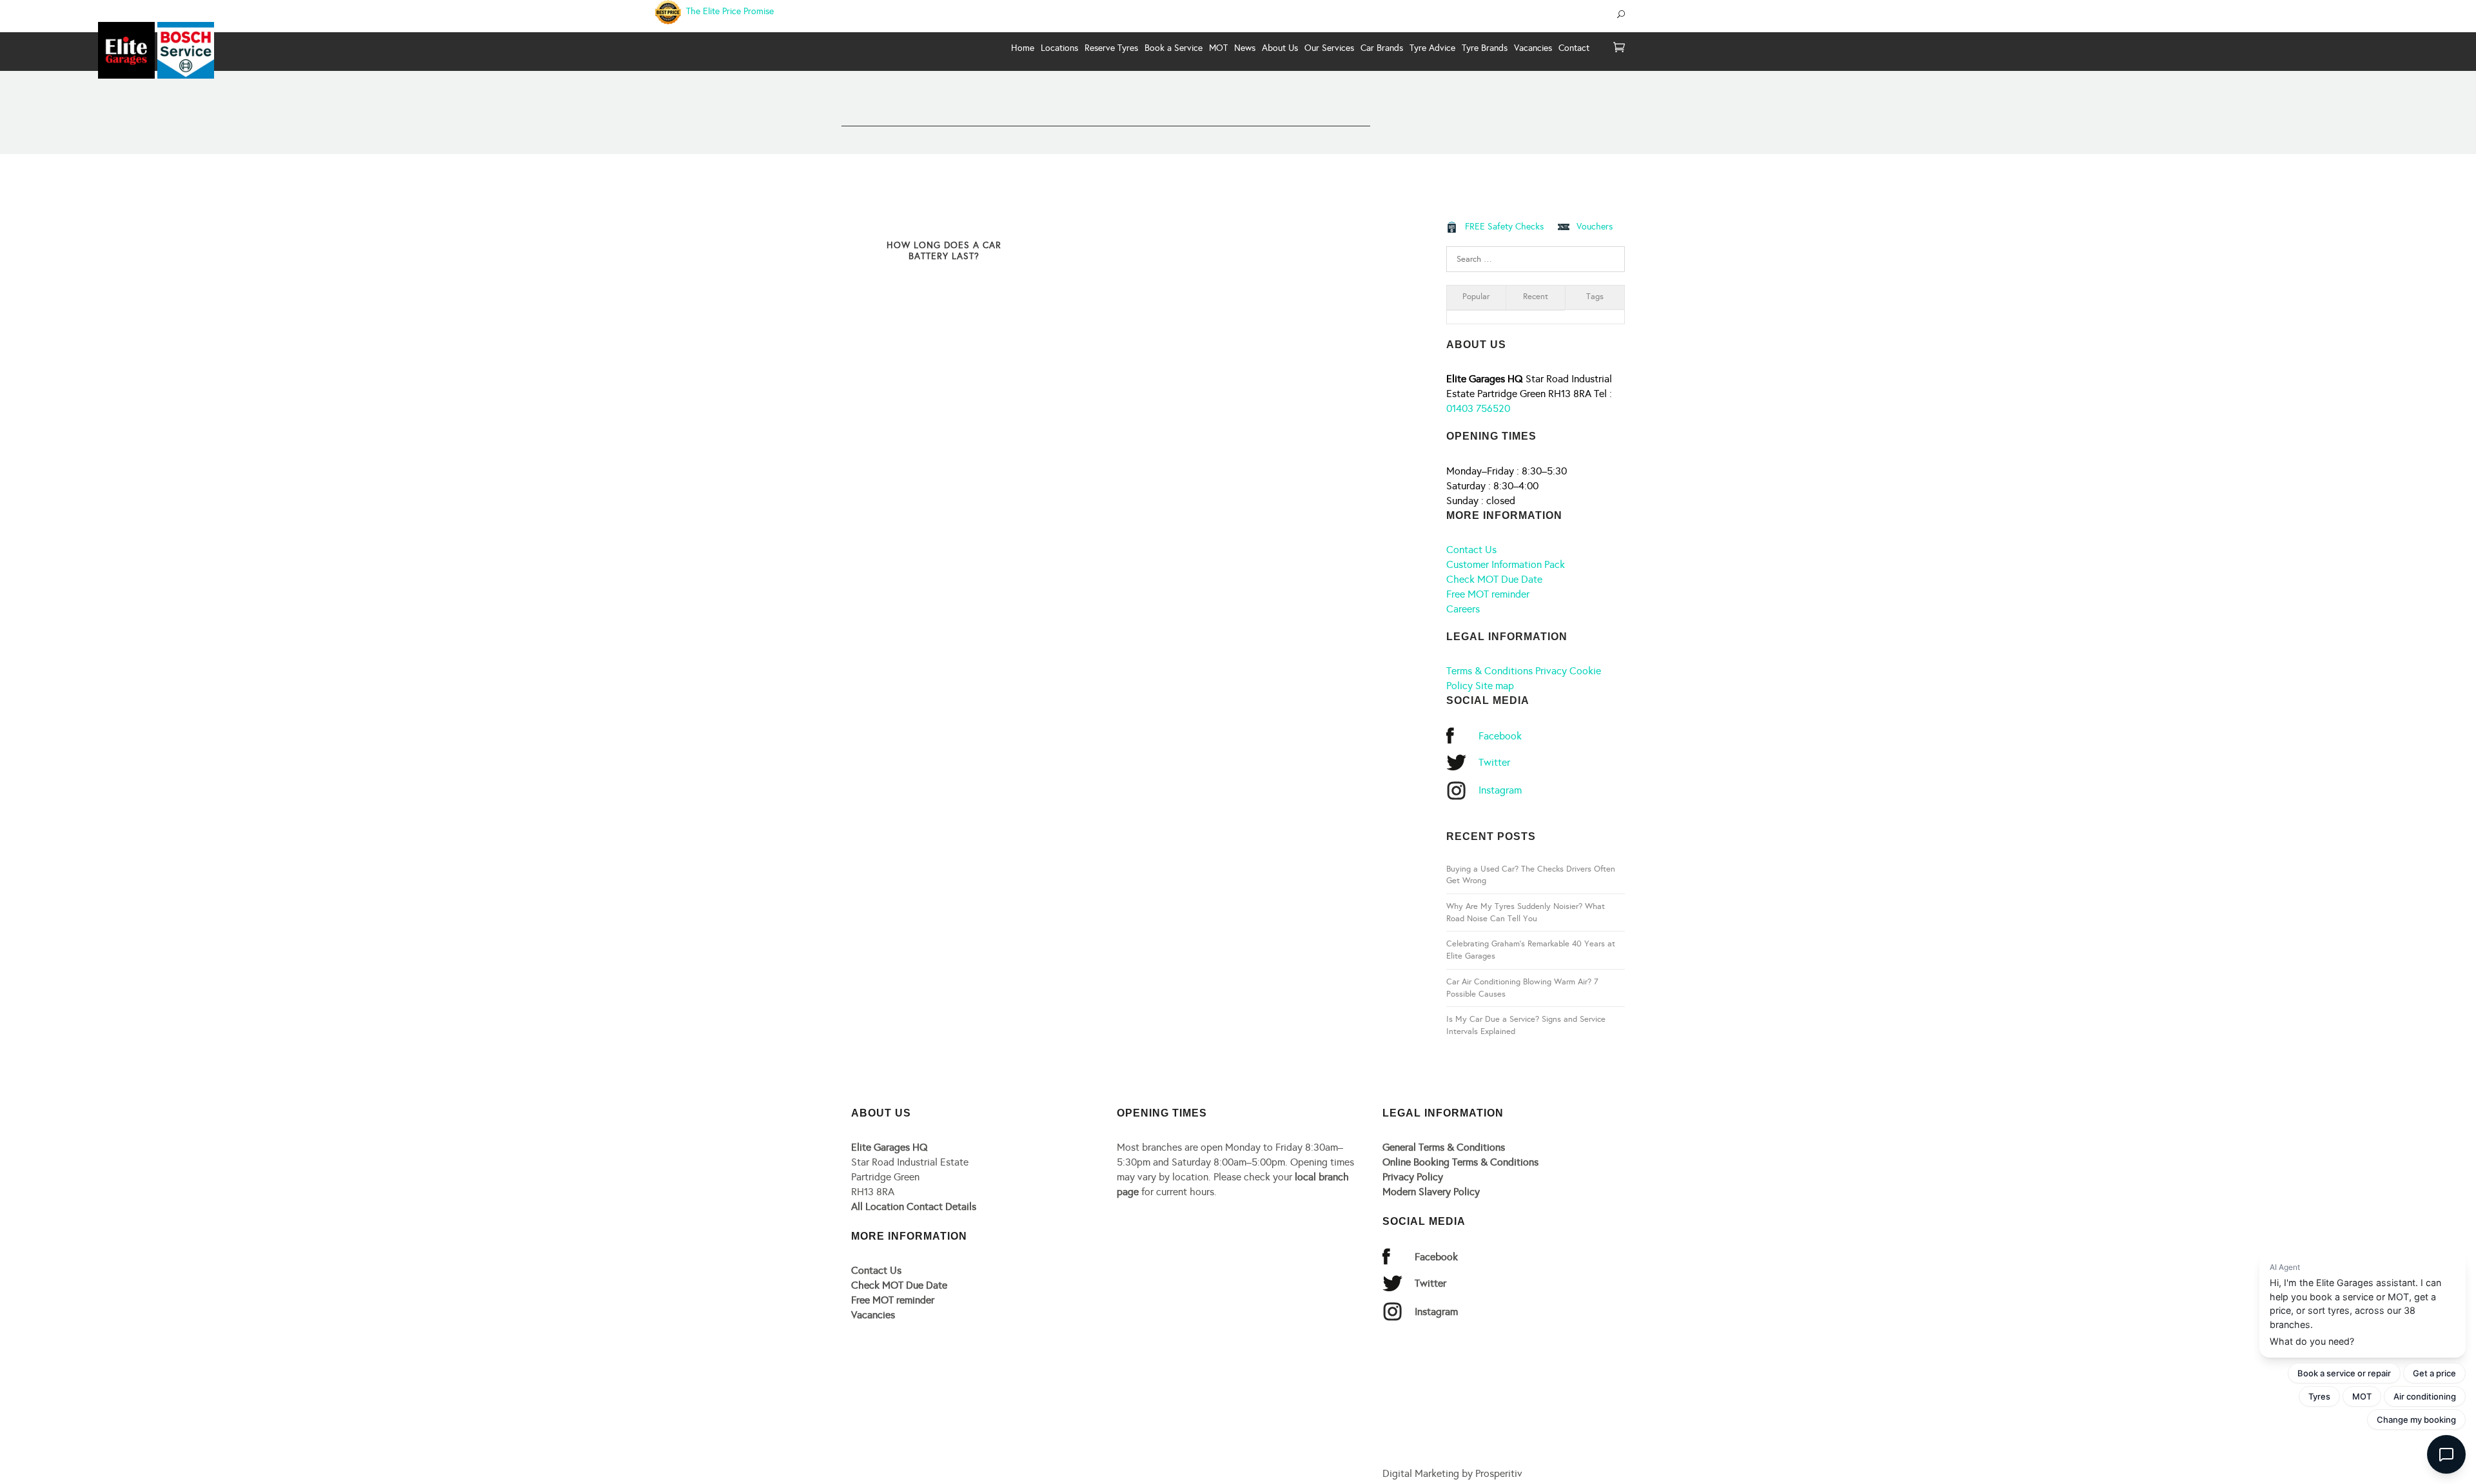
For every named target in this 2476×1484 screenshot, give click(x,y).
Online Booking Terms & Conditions (1460, 1162)
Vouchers (1595, 227)
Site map (1495, 686)
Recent (1536, 297)
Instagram (1500, 790)
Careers (1463, 609)
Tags (1595, 297)
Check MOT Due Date (1494, 579)
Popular (1476, 297)
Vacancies (873, 1315)
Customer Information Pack (1506, 564)
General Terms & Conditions (1444, 1147)
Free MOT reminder (1488, 594)
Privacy (1551, 671)
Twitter (1494, 762)
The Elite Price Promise (729, 11)
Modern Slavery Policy (1431, 1192)
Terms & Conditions (1489, 671)
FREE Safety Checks (1504, 227)
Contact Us (1471, 550)
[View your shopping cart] (1619, 48)
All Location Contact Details (914, 1206)
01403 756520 (1478, 408)
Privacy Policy (1413, 1177)
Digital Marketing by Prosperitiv (1452, 1473)
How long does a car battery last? (944, 251)
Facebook (1500, 736)
